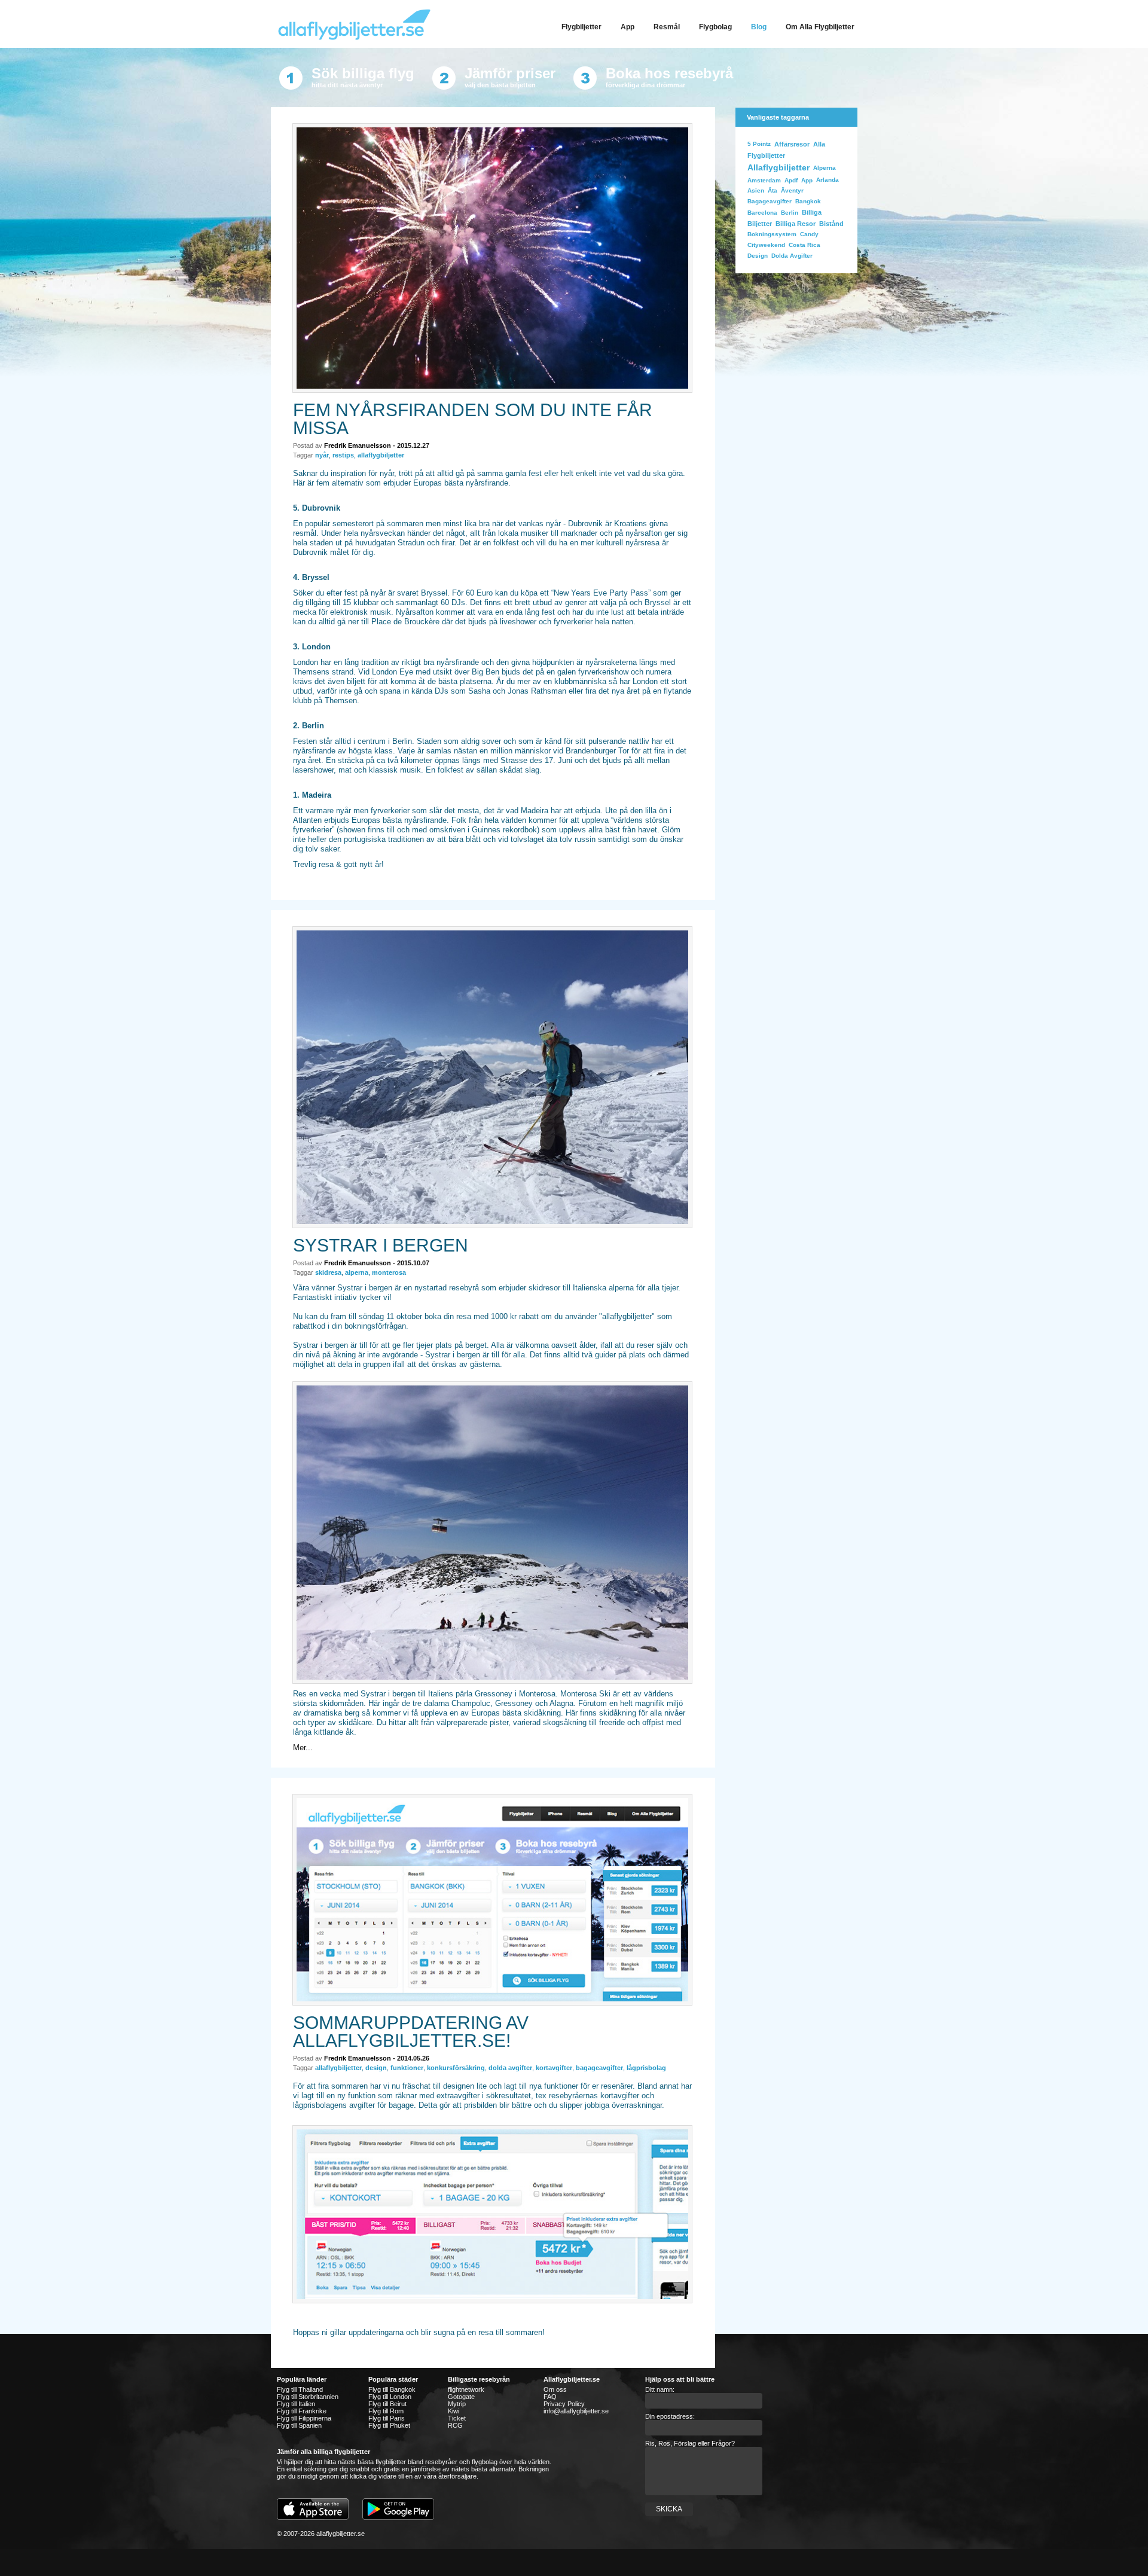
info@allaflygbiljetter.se (576, 2411)
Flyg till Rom (386, 2411)
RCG (455, 2425)
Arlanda (828, 180)
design (376, 2068)
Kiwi (454, 2411)
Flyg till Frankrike (302, 2411)
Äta (773, 190)
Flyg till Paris (387, 2418)
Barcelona (762, 213)
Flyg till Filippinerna (304, 2418)
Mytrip (457, 2404)
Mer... (303, 1748)
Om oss (555, 2389)
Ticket (457, 2418)
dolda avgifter (510, 2068)
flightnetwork (466, 2389)
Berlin (790, 213)
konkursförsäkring (456, 2068)
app (807, 180)
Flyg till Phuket (389, 2425)
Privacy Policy (564, 2404)
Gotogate (461, 2397)
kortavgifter (554, 2068)
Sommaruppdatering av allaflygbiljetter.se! (411, 2032)
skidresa (328, 1272)
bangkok (808, 201)
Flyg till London (390, 2397)
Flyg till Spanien (299, 2425)
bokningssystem (772, 234)
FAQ (550, 2397)
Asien (756, 190)
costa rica (804, 245)
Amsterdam (764, 180)
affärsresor (792, 144)
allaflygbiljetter (381, 455)
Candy (809, 234)
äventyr (792, 190)
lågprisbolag (646, 2068)
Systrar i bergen (381, 1245)
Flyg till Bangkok (392, 2389)
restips (343, 455)
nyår (322, 455)
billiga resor (796, 224)
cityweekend (766, 245)
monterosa (389, 1272)
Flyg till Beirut (387, 2404)
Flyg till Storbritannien (308, 2397)
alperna (357, 1272)
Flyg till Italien (296, 2404)
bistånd (831, 224)
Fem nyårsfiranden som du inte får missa (473, 419)
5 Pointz (759, 144)
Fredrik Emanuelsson (358, 445)
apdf (791, 180)
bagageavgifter (599, 2068)
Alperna (825, 168)
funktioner (407, 2068)
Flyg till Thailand (300, 2389)
